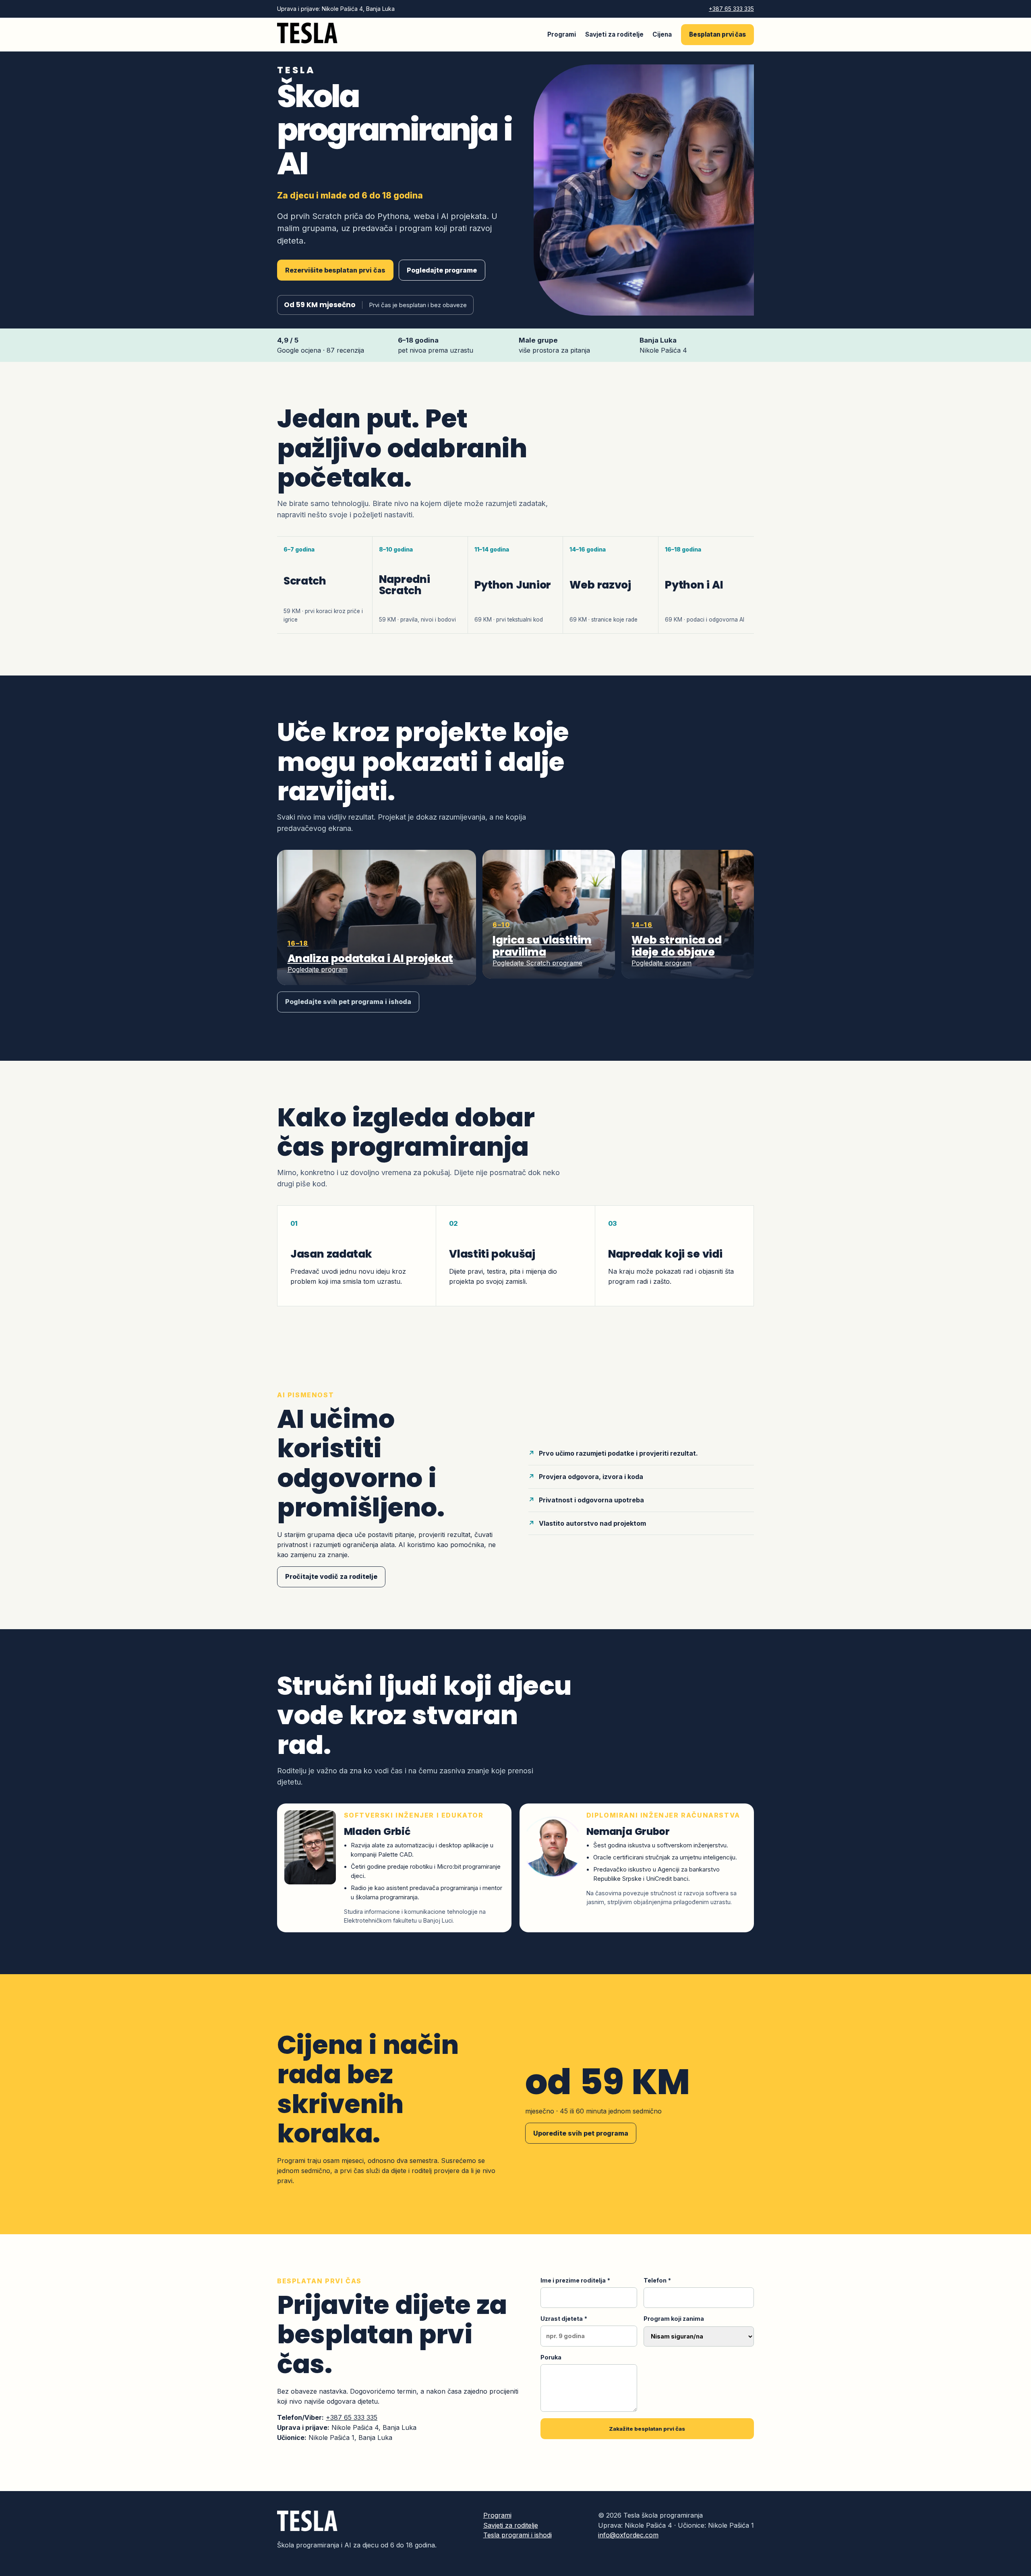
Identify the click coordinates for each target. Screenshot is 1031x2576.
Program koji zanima (674, 2319)
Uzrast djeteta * (564, 2319)
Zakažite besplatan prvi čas (647, 2429)
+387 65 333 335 (731, 9)
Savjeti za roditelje (614, 34)
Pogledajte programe (442, 270)
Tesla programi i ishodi (518, 2535)
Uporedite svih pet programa (581, 2133)
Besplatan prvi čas (717, 34)
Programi (562, 34)
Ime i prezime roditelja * (575, 2280)
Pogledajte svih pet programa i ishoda (348, 1002)
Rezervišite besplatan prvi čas (335, 270)
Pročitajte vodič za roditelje (331, 1576)
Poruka (551, 2357)
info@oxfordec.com (628, 2535)
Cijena (662, 34)
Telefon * (657, 2280)
